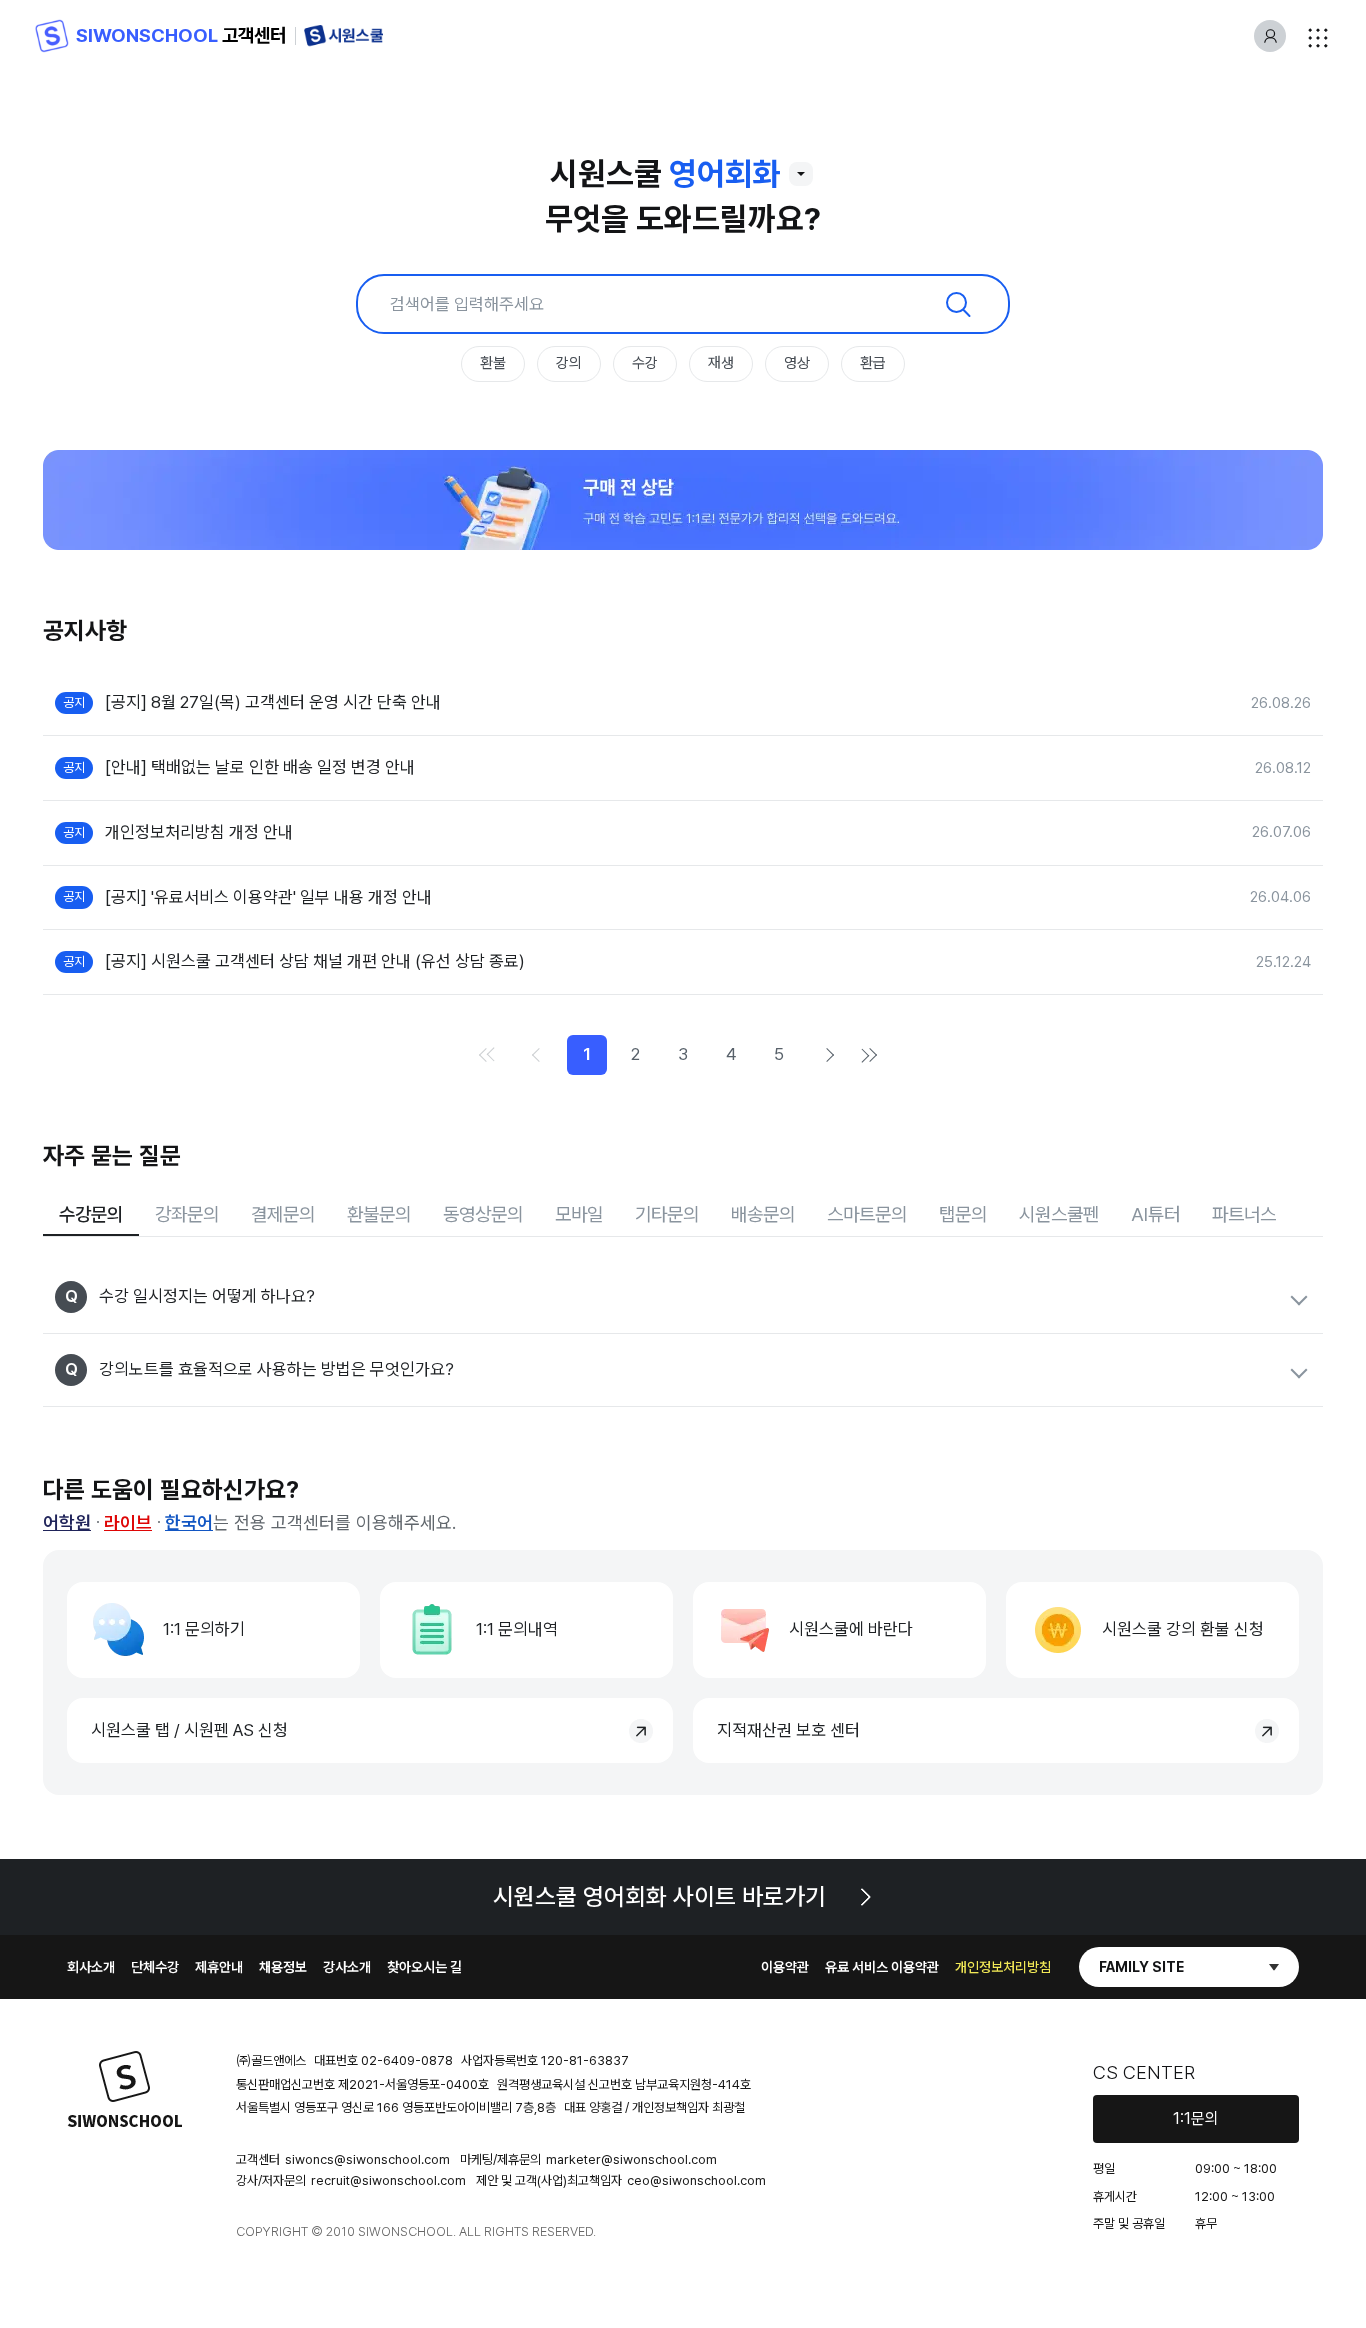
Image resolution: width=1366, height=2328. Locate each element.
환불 (493, 363)
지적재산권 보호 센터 (788, 1730)
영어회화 (725, 174)
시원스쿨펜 (1059, 1214)
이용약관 (785, 1967)
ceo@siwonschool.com (696, 2180)
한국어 (189, 1522)
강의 (569, 363)
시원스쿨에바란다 (851, 1629)
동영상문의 (483, 1214)
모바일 (579, 1214)
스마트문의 (867, 1214)
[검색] (958, 304)
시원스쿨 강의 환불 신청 (1183, 1629)
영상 (797, 363)
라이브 (128, 1522)
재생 (721, 363)
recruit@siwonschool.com (388, 2180)
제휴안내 (219, 1967)
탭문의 (963, 1214)
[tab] (91, 1216)
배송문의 (763, 1214)
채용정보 (283, 1967)
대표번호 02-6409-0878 (383, 2060)
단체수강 (155, 1967)
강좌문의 (187, 1214)
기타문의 (667, 1214)
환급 (873, 363)
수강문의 (91, 1214)
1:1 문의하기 (204, 1629)
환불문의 (379, 1214)
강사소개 (347, 1967)
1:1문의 (1196, 2118)
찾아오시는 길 (424, 1967)
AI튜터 (1155, 1214)
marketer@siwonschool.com (631, 2159)
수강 (645, 363)
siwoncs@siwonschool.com (367, 2159)
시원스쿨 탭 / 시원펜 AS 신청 (189, 1730)
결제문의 (283, 1214)
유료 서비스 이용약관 (882, 1967)
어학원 (67, 1522)
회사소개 (91, 1967)
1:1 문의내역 (517, 1629)
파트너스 (1244, 1214)
